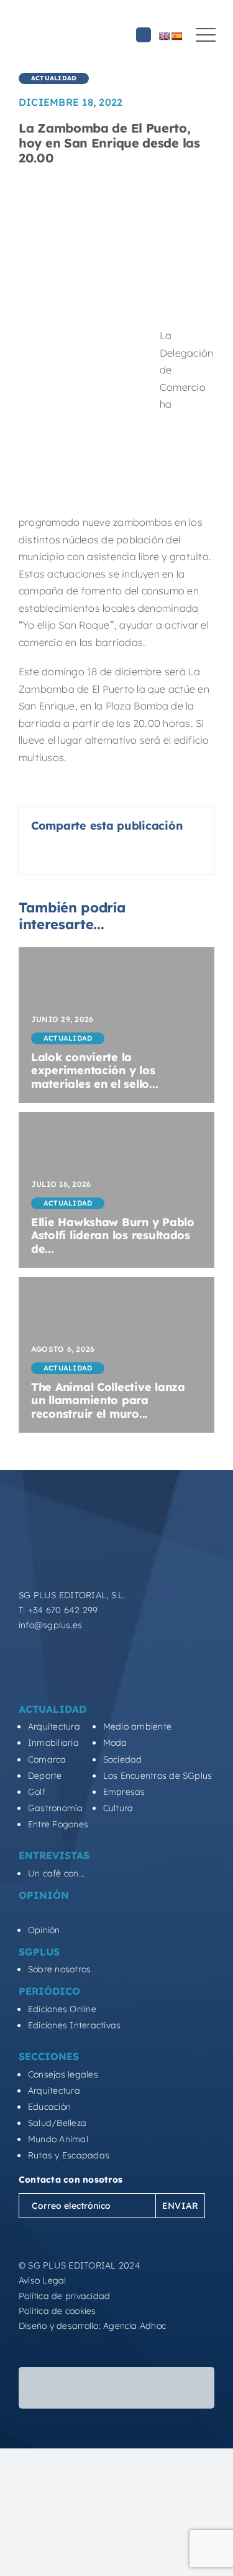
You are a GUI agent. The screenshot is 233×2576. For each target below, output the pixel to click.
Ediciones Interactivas (74, 2025)
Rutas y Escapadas (69, 2155)
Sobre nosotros (59, 1969)
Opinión (44, 1930)
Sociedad (123, 1759)
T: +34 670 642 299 (58, 1610)
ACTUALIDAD (54, 78)
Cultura (118, 1808)
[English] (164, 36)
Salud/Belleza (57, 2123)
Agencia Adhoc (135, 2326)
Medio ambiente (137, 1726)
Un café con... (56, 1873)
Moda (115, 1743)
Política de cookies (57, 2311)
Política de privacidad (64, 2296)
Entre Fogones (58, 1824)
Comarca (47, 1759)
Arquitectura (54, 1726)
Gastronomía (56, 1808)
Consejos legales (63, 2074)
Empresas (124, 1792)
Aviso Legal (43, 2280)
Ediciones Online (62, 2009)
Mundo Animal (58, 2139)
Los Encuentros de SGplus (158, 1776)
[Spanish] (176, 36)
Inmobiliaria (53, 1743)
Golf (37, 1792)
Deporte (45, 1776)
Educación (49, 2107)
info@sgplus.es (50, 1625)
